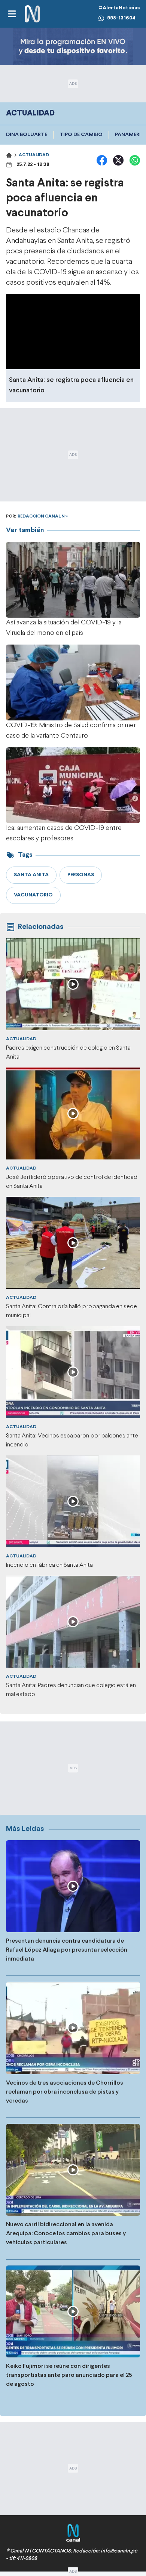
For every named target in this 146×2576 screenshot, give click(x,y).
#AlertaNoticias (119, 8)
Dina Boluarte (27, 135)
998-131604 (121, 18)
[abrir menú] (12, 14)
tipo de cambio (81, 135)
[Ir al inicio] (32, 14)
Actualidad (34, 155)
